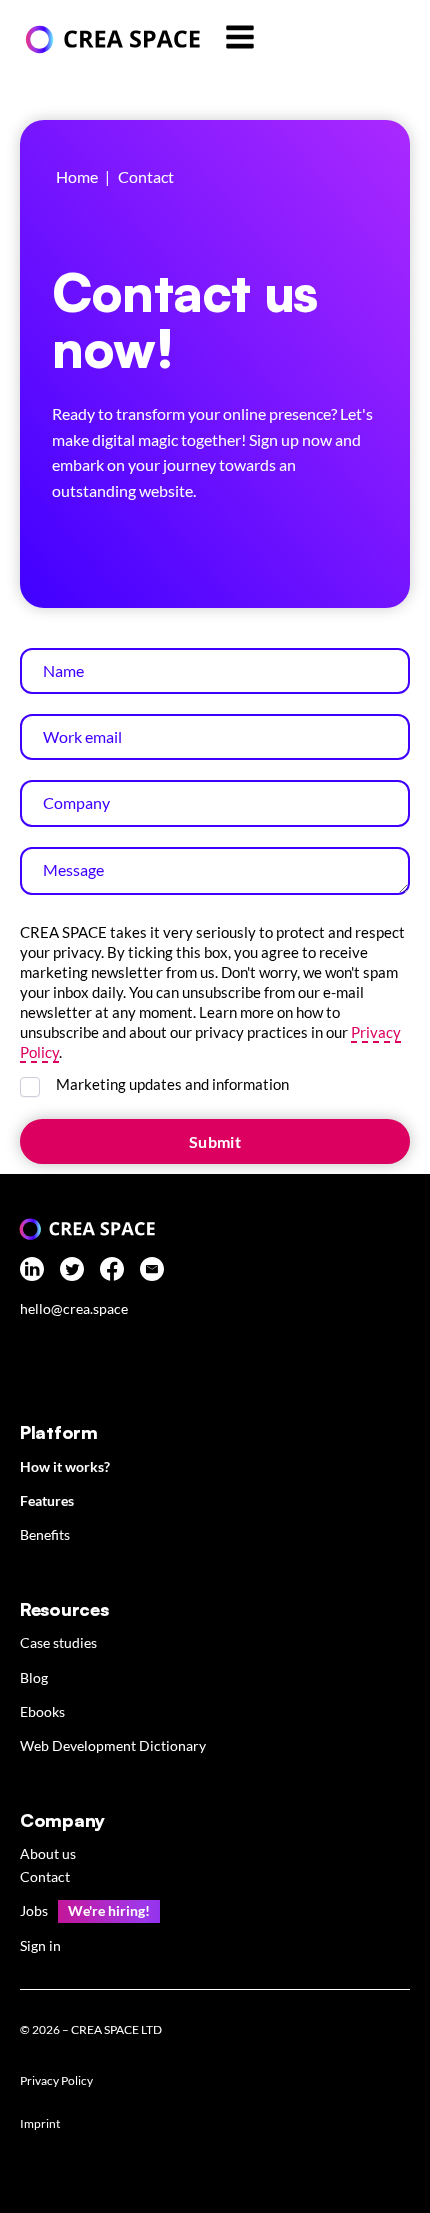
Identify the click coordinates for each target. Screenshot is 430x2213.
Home (77, 176)
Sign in (40, 1945)
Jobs (34, 1910)
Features (47, 1500)
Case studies (58, 1642)
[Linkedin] (32, 1272)
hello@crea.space (74, 1309)
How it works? (65, 1466)
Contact (45, 1876)
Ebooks (42, 1711)
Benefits (45, 1534)
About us (48, 1853)
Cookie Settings (74, 2170)
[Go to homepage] (110, 39)
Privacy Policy (56, 2080)
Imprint (40, 2123)
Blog (34, 1677)
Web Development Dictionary (113, 1745)
